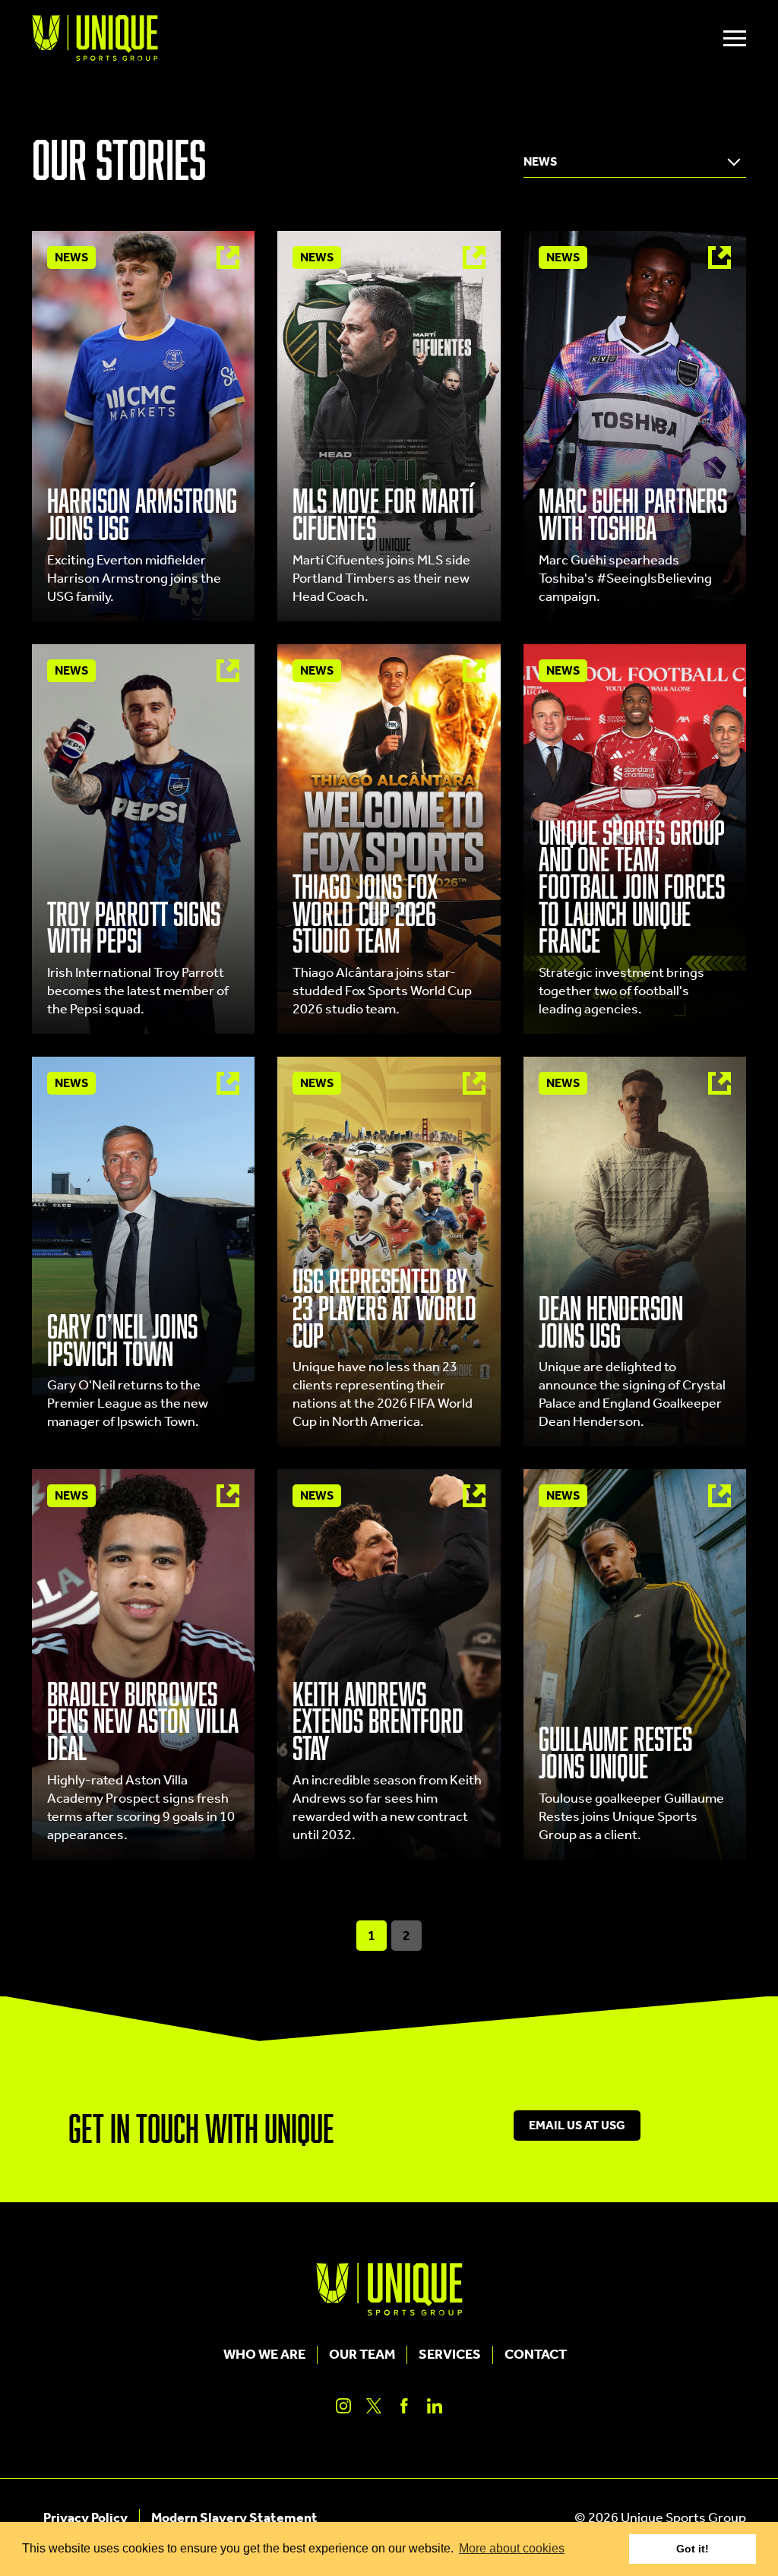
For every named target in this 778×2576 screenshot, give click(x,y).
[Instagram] (343, 2406)
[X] (374, 2406)
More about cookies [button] (512, 2548)
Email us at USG (577, 2126)
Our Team (362, 2355)
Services (450, 2355)
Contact (536, 2355)
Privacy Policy (85, 2518)
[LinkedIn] (435, 2406)
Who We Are (264, 2355)
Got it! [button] (693, 2549)
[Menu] (735, 38)
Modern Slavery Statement (234, 2518)
